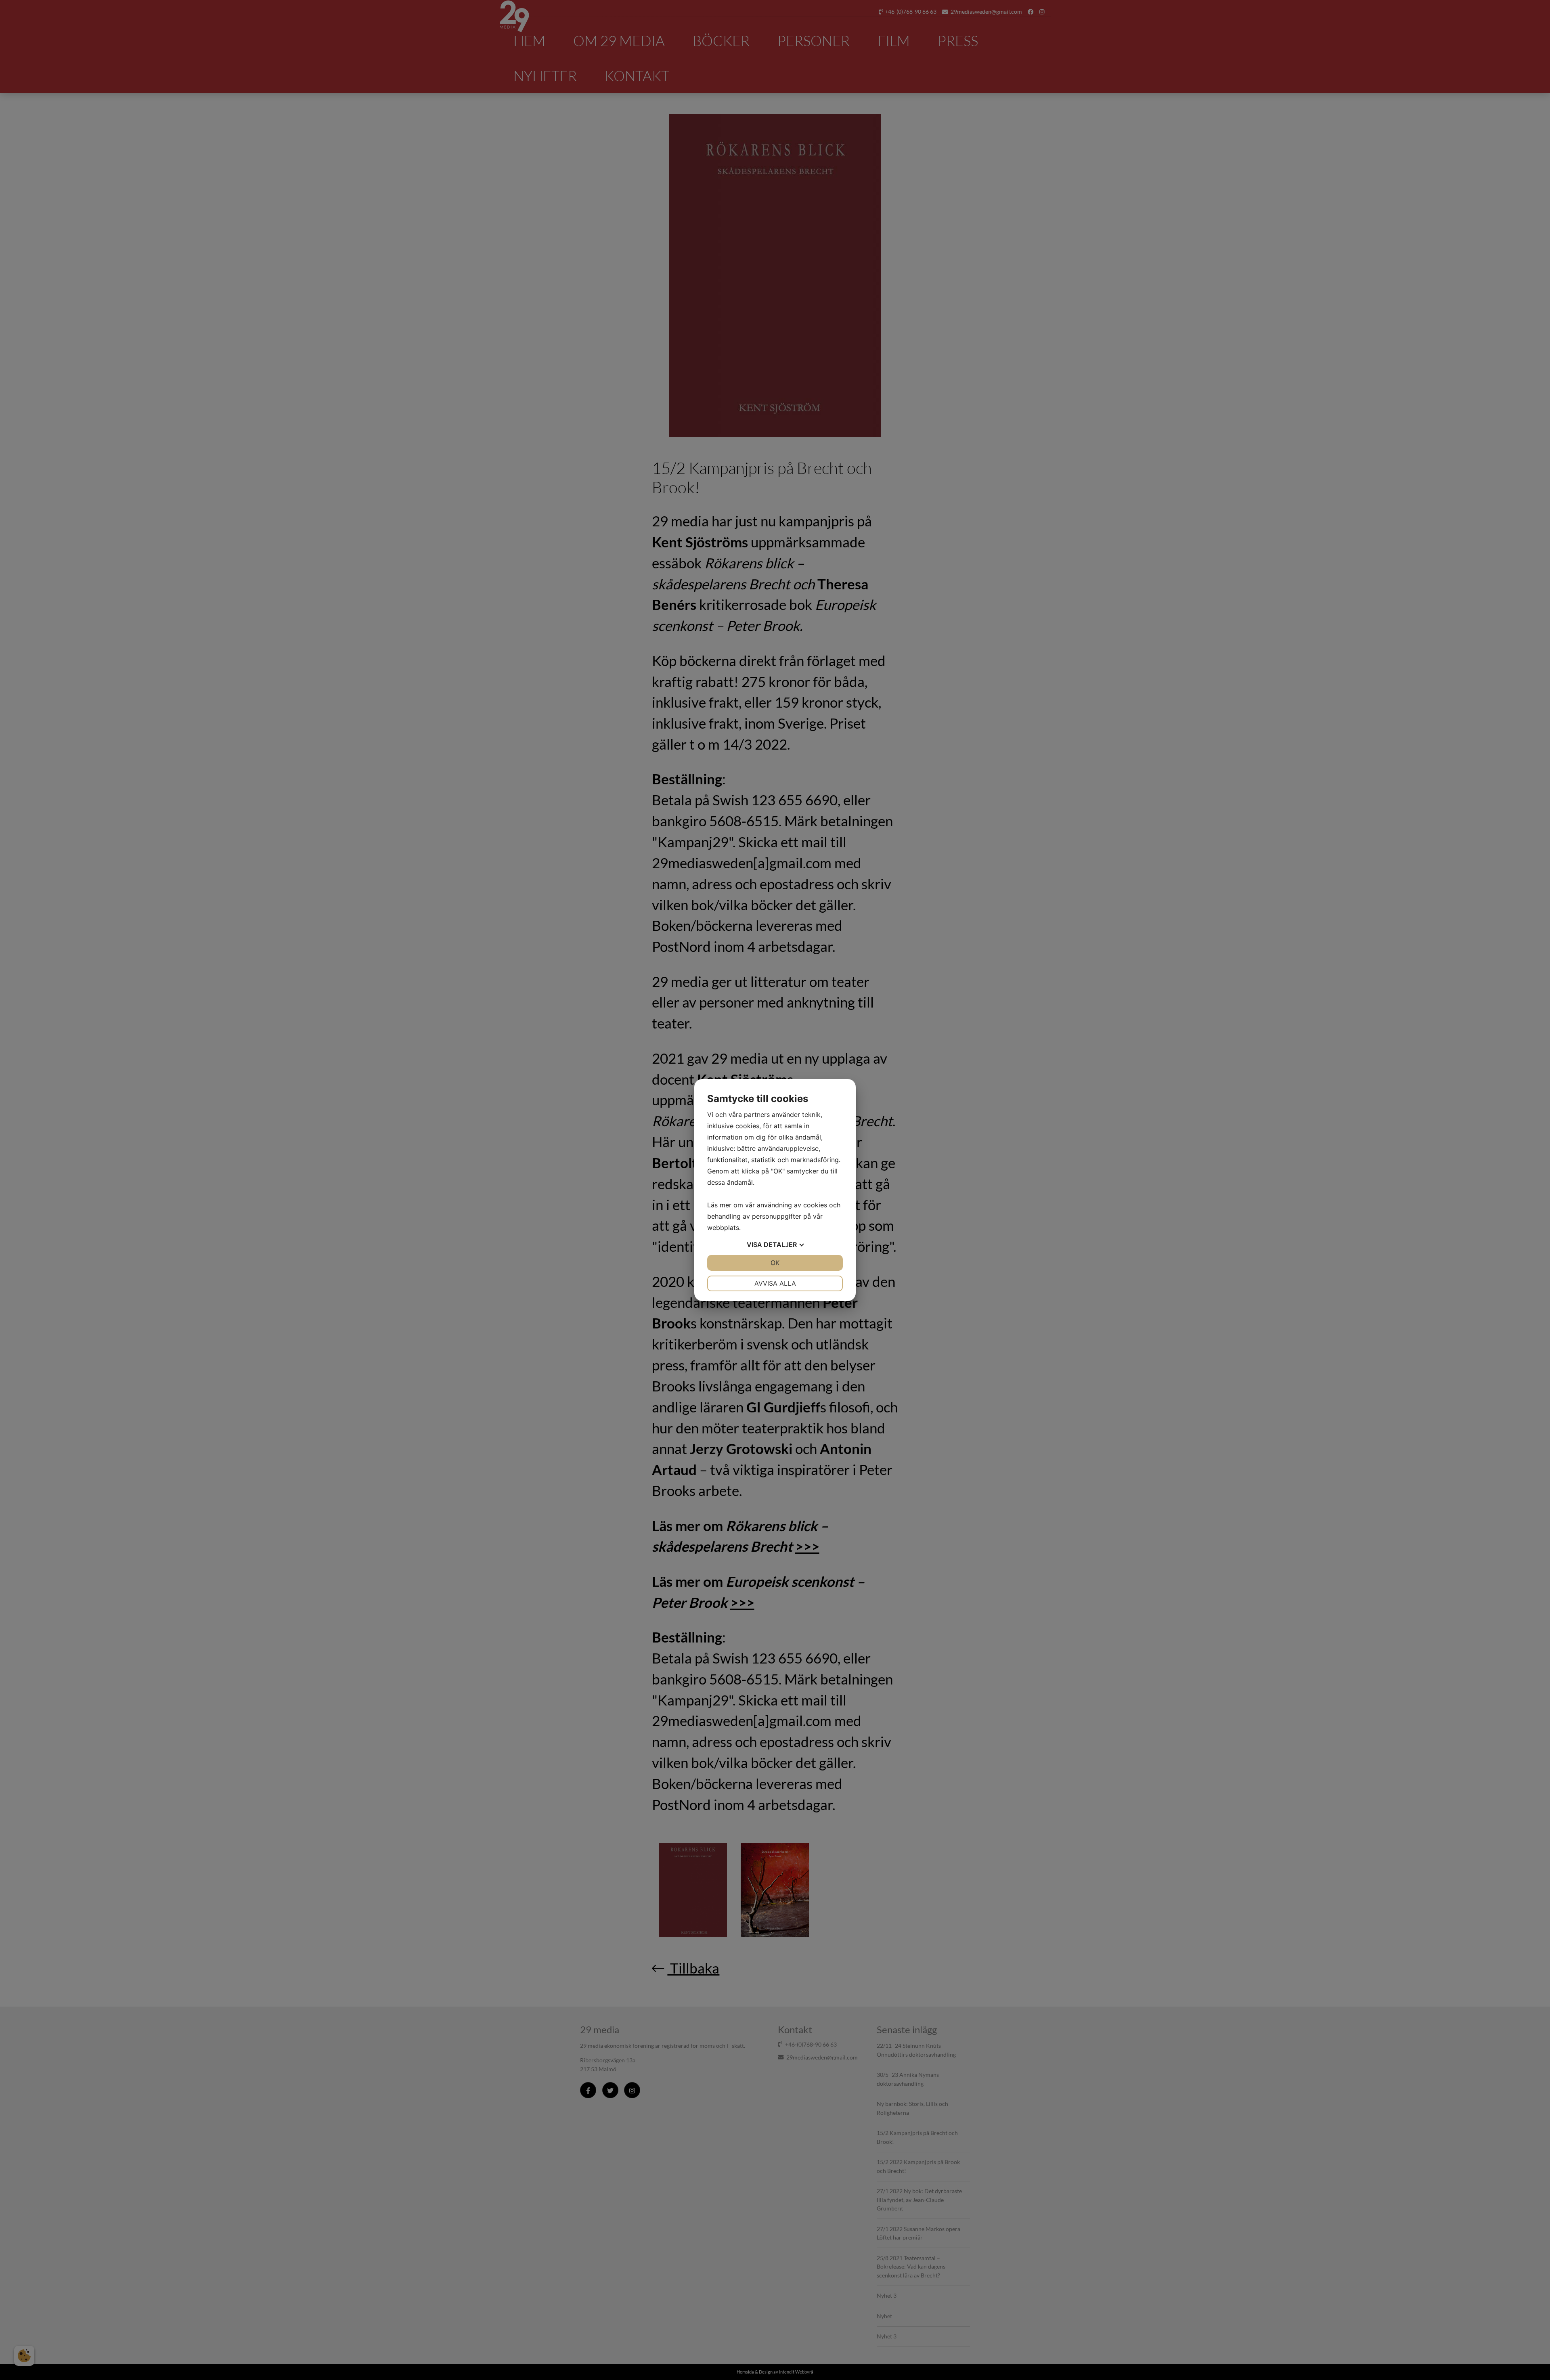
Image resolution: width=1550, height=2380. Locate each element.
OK (775, 1263)
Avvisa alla (775, 1283)
